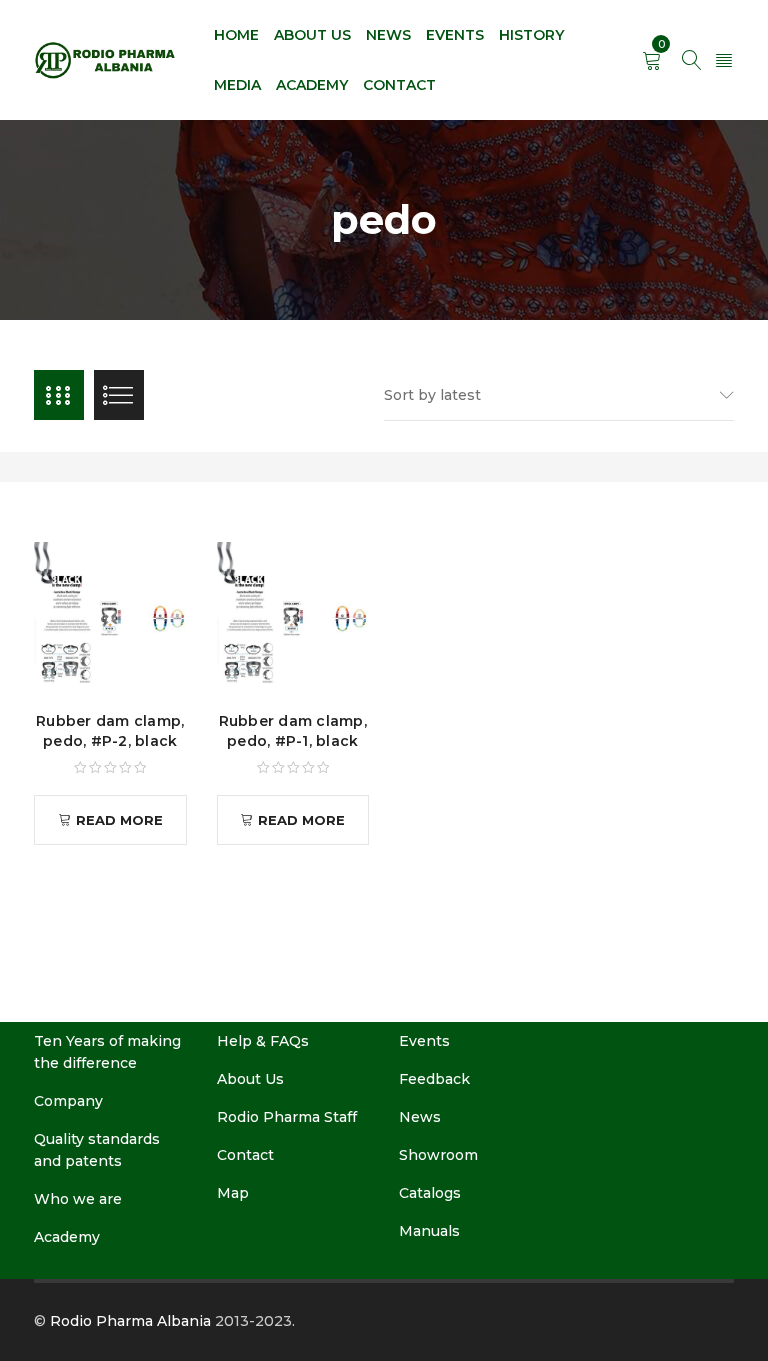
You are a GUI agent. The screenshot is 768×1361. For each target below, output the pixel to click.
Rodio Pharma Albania (130, 1321)
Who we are (78, 1199)
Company (68, 1101)
